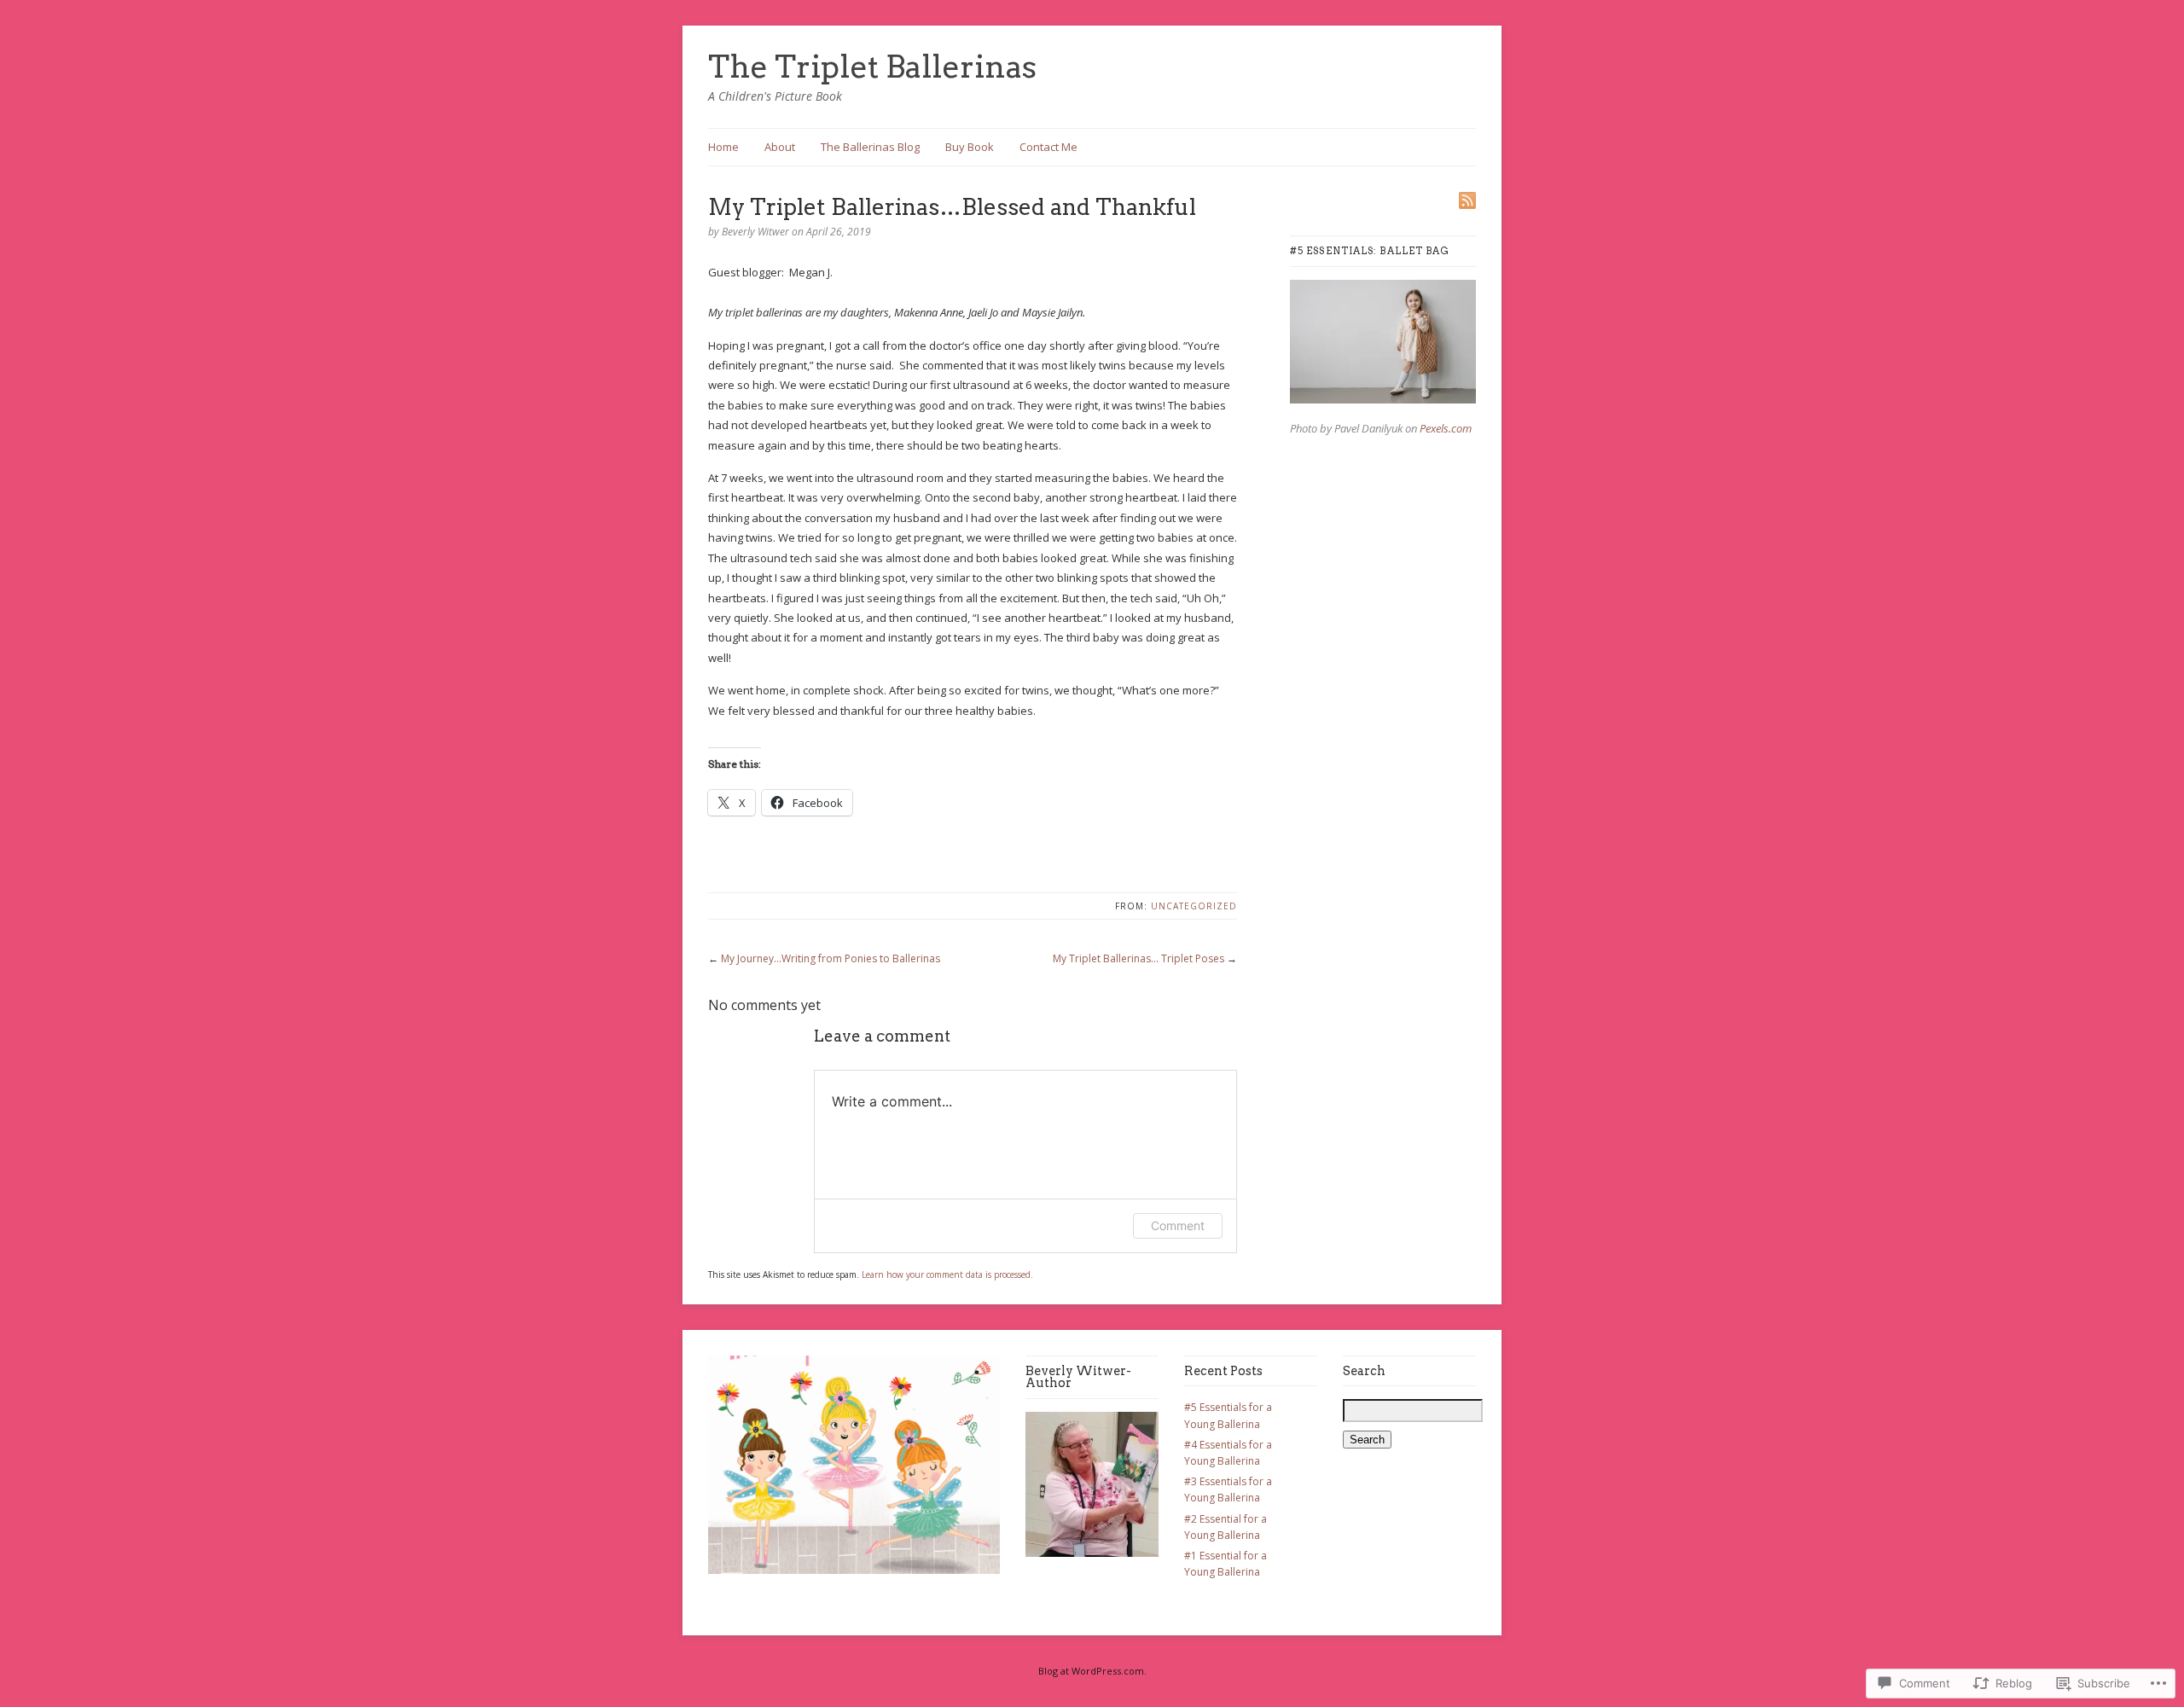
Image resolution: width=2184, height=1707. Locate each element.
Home (723, 147)
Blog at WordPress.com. (1092, 1671)
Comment (1178, 1225)
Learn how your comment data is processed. (947, 1274)
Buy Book (970, 147)
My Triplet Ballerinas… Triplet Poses (1138, 958)
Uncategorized (1194, 906)
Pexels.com (1446, 428)
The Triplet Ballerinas (872, 67)
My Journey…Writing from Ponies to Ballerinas (831, 958)
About (780, 147)
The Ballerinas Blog (870, 147)
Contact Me (1048, 147)
